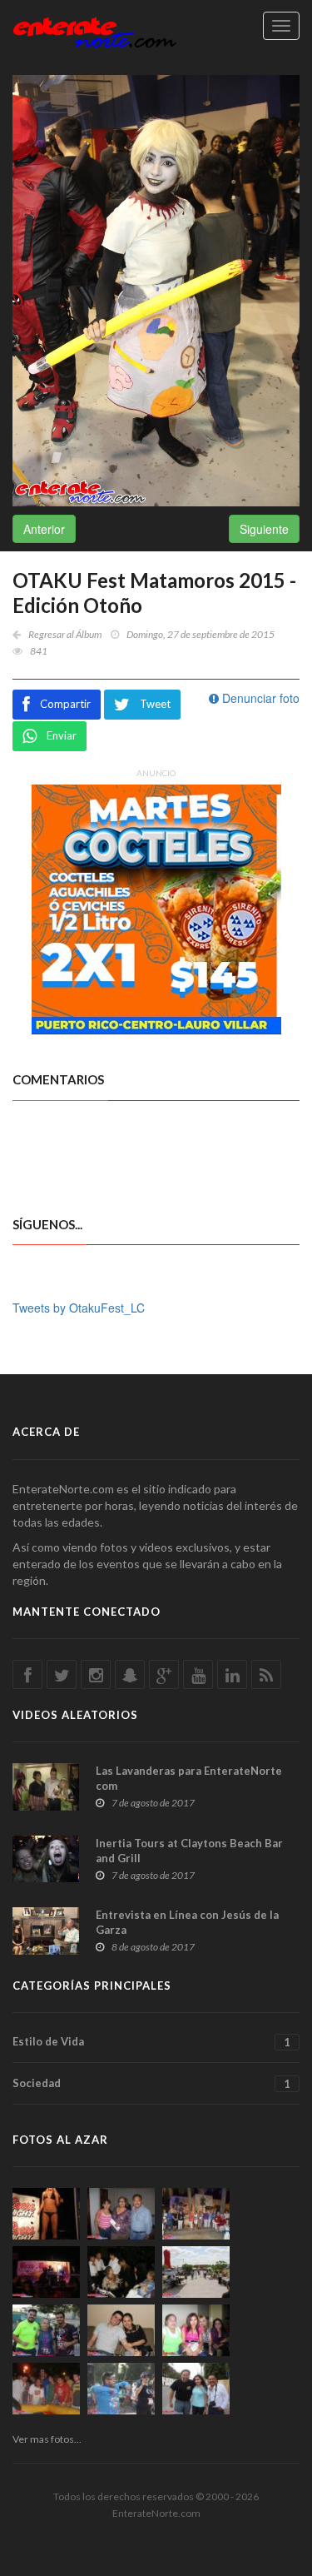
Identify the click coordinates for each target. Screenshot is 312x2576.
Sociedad (151, 2083)
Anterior (44, 529)
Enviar (62, 735)
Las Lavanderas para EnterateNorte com (189, 1778)
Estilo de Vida (151, 2042)
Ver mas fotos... (47, 2439)
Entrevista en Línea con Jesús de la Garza (187, 1922)
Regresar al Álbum (65, 634)
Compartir (65, 704)
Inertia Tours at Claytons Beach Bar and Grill (189, 1851)
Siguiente (264, 529)
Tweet (155, 704)
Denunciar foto (259, 698)
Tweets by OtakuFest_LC (79, 1308)
